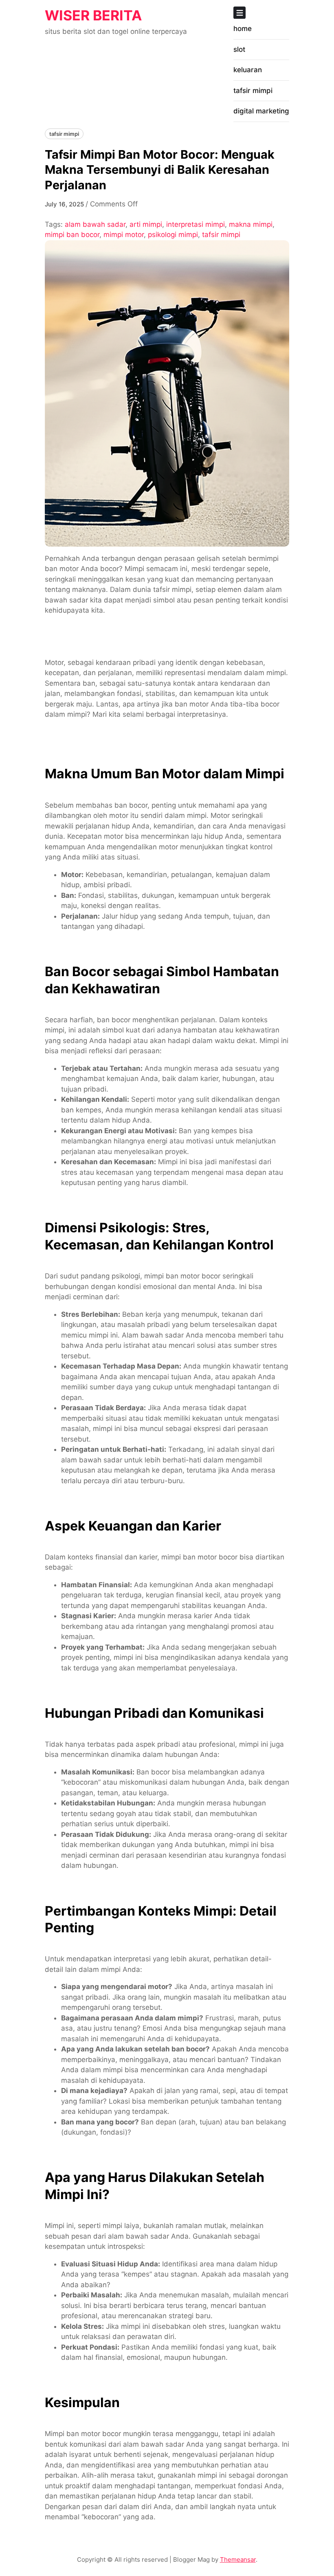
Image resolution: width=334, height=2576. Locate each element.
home (243, 29)
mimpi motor (124, 235)
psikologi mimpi (173, 235)
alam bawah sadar (95, 224)
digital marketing (261, 111)
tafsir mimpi (253, 91)
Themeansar (238, 2559)
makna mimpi (251, 224)
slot (239, 49)
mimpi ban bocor (72, 235)
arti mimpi (146, 224)
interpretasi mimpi (196, 224)
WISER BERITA (93, 15)
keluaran (248, 70)
